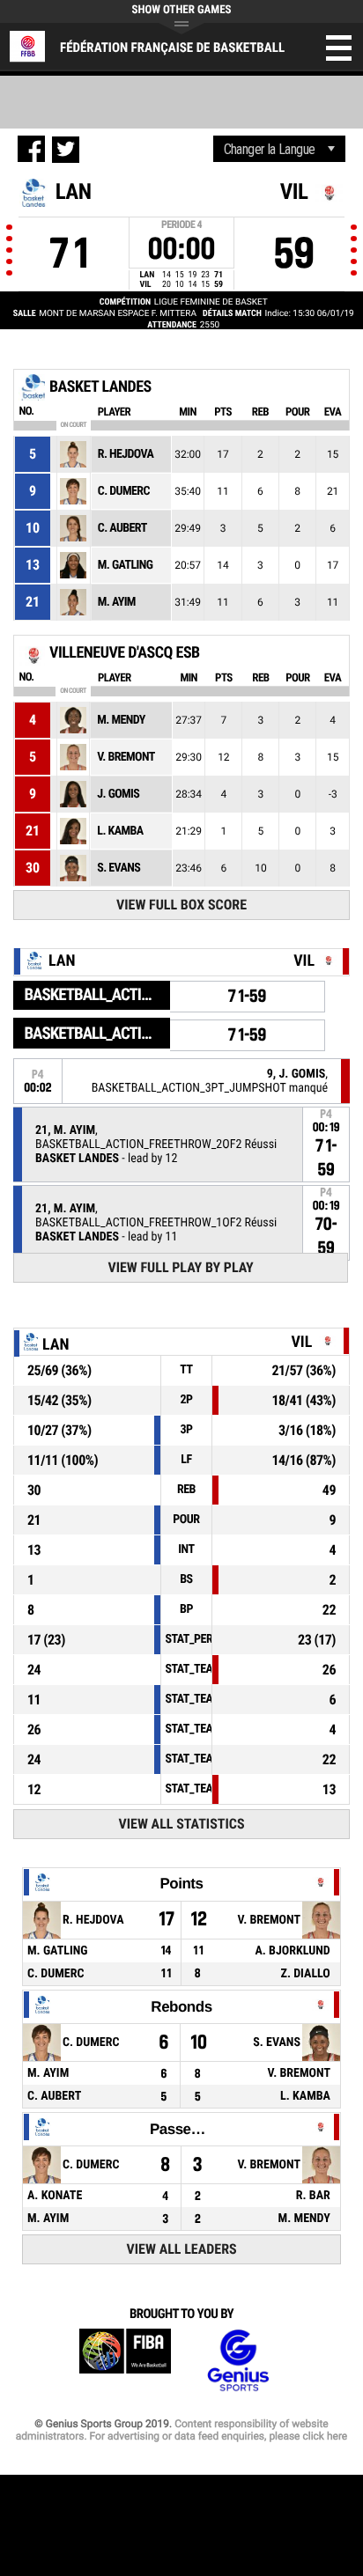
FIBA (125, 2361)
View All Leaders (182, 2249)
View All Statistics (182, 1824)
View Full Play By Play (180, 1267)
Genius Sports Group (238, 2361)
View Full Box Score (181, 905)
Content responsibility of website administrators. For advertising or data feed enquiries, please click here (181, 2430)
